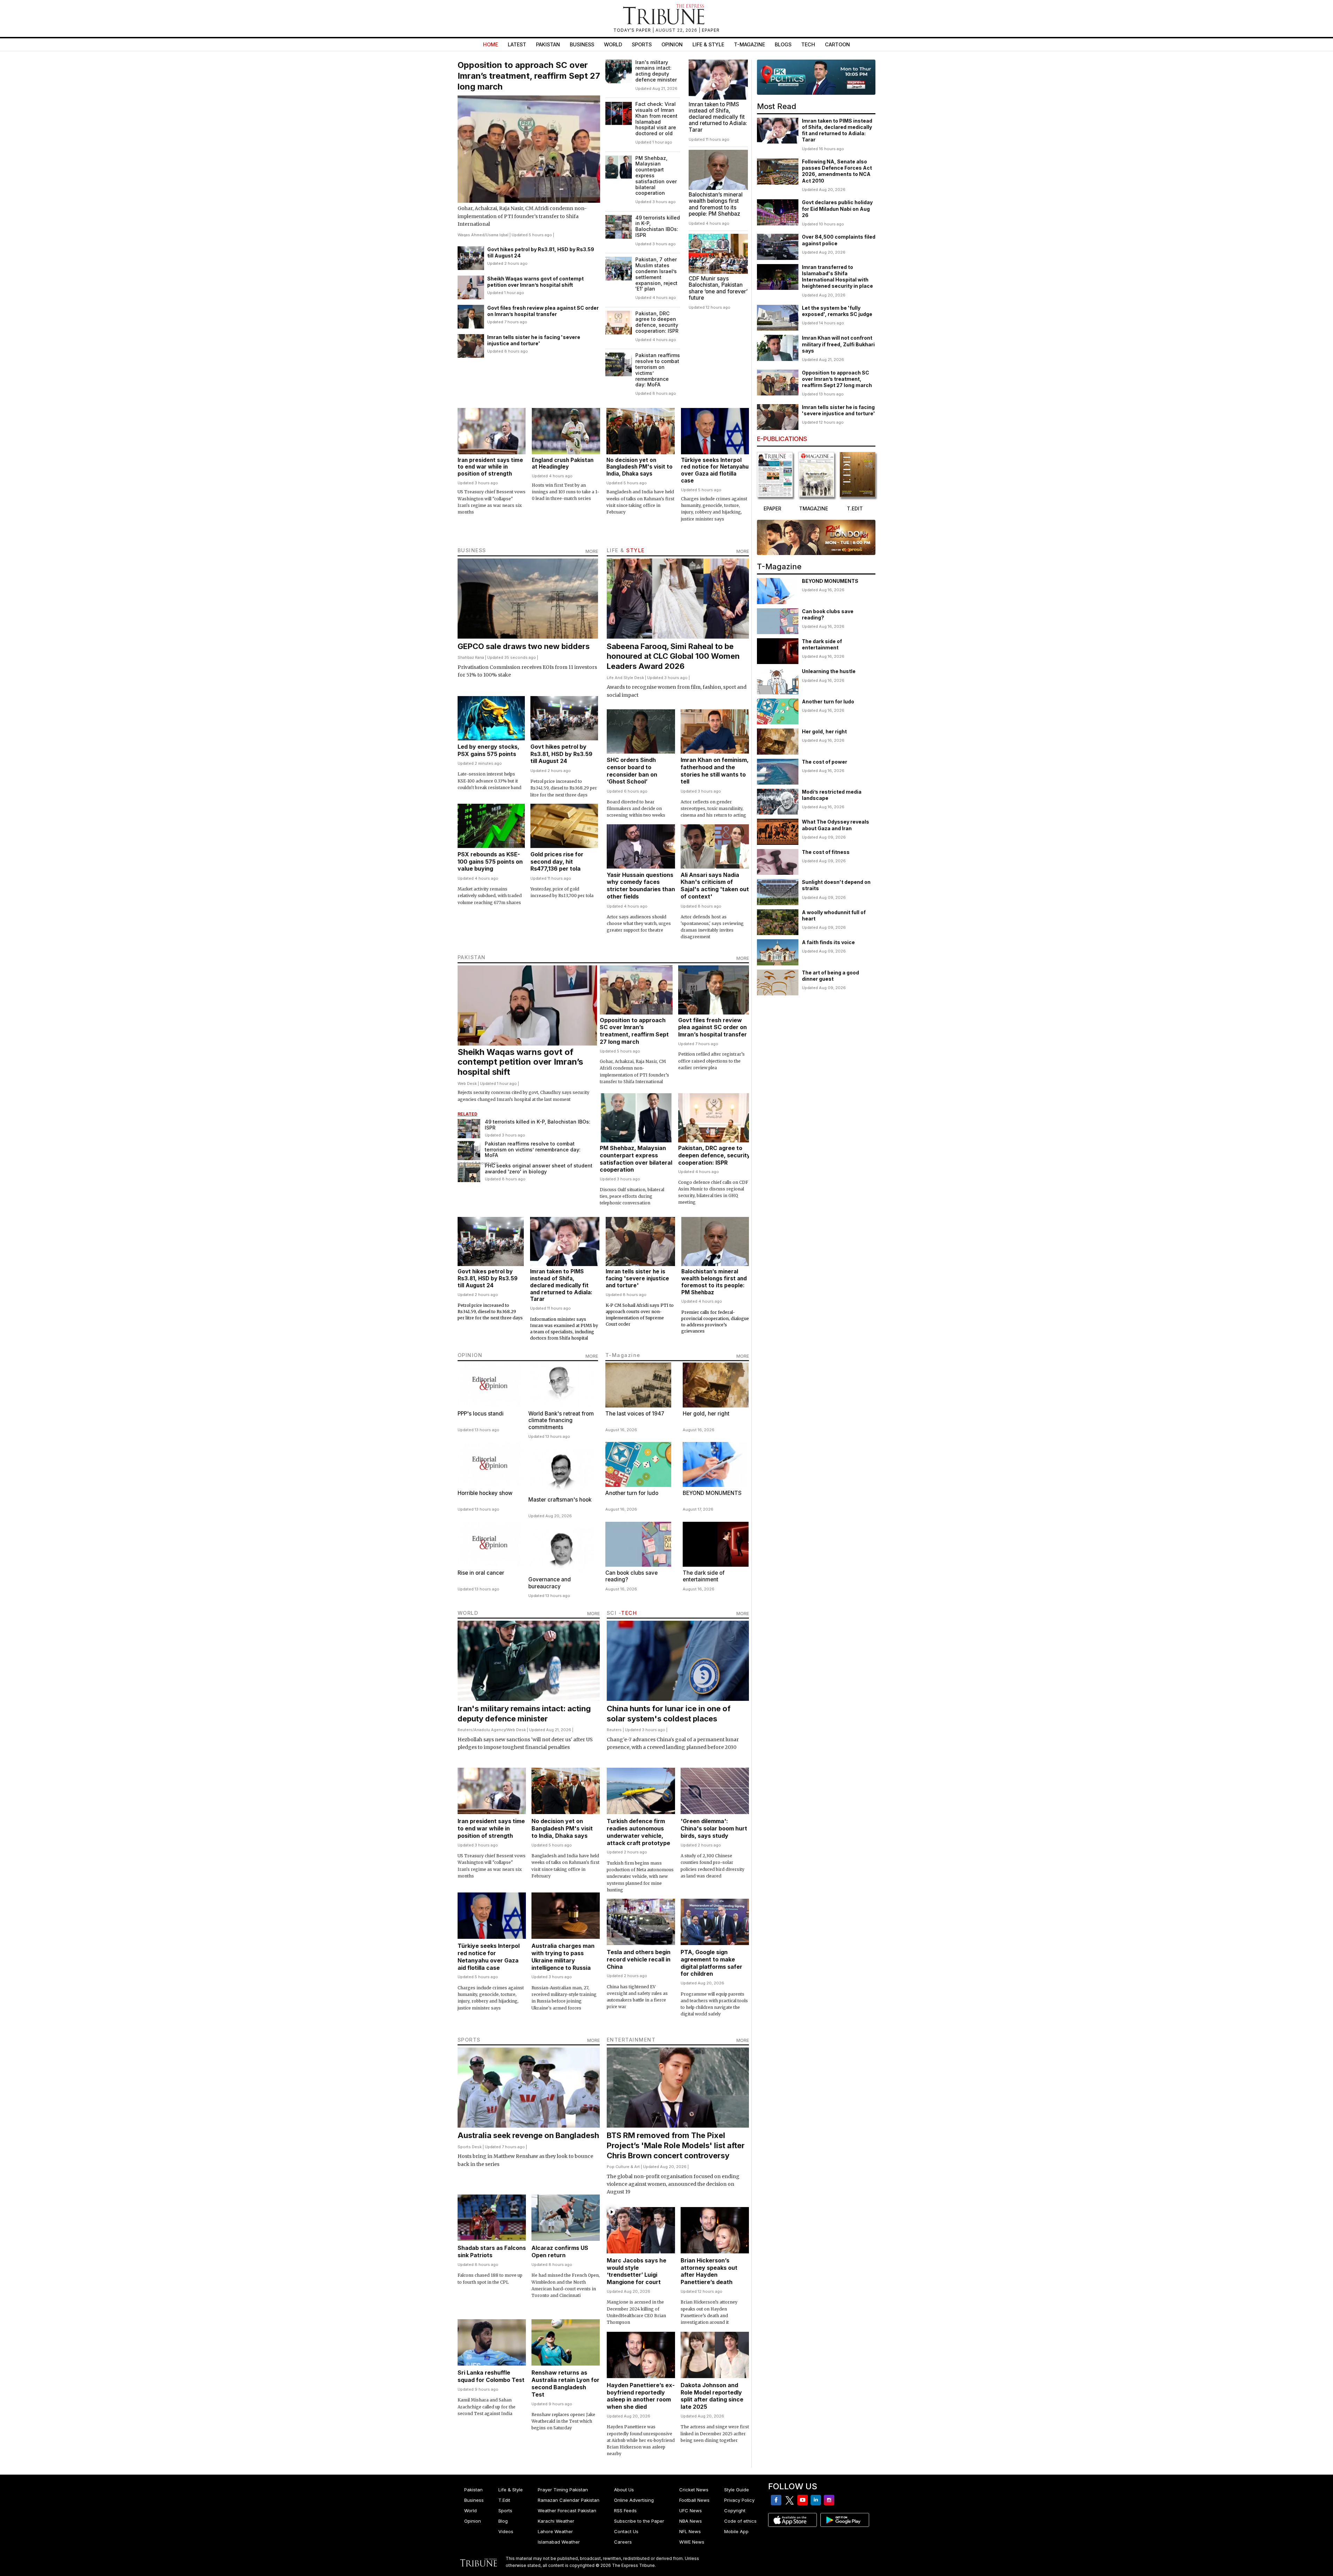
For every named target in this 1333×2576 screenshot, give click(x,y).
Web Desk (467, 1083)
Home (491, 44)
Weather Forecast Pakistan (567, 2511)
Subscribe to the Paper (639, 2521)
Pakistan (548, 44)
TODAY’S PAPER (633, 30)
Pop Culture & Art (623, 2167)
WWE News (692, 2542)
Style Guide (737, 2490)
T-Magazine (749, 44)
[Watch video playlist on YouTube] (816, 77)
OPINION (470, 1355)
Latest (517, 44)
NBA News (691, 2521)
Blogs (783, 44)
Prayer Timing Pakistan (563, 2490)
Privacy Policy (739, 2500)
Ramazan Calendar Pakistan (569, 2500)
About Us (624, 2490)
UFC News (691, 2511)
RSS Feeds (625, 2511)
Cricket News (694, 2490)
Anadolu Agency (490, 1730)
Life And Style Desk (625, 678)
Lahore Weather (555, 2531)
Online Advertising (634, 2500)
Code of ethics (740, 2521)
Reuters (465, 1730)
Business (582, 44)
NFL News (690, 2531)
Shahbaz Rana (471, 657)
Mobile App (736, 2531)
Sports (642, 44)
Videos (506, 2531)
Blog (503, 2521)
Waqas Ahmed (471, 235)
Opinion (672, 44)
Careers (623, 2542)
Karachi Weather (556, 2521)
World (613, 44)
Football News (694, 2500)
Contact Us (626, 2531)
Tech (808, 44)
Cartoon (837, 44)
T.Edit (504, 2500)
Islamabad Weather (559, 2542)
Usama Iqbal (497, 235)
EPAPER (711, 30)
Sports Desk (470, 2147)
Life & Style (708, 44)
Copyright (735, 2511)
